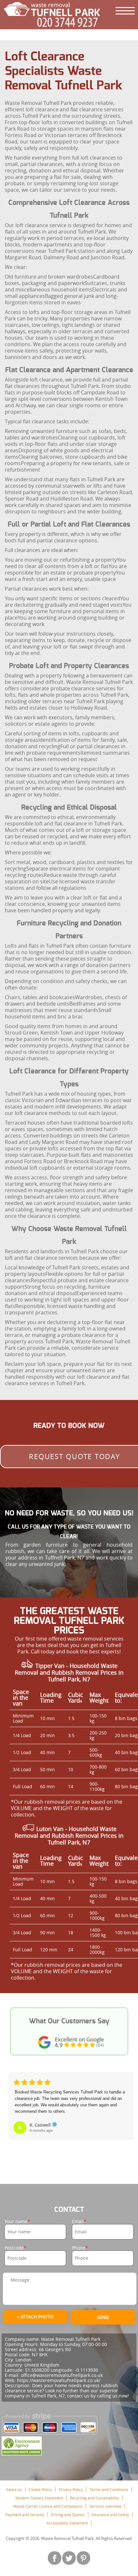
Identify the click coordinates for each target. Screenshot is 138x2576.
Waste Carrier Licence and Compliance (48, 2506)
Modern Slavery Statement (39, 2498)
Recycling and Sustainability (95, 2498)
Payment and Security (25, 2515)
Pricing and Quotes (68, 2515)
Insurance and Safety (110, 2515)
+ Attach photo (35, 2317)
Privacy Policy (71, 2489)
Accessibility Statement (67, 2523)
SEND (103, 2317)
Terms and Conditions (109, 2489)
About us (14, 2489)
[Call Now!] (69, 22)
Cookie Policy (40, 2489)
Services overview (105, 2506)
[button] (14, 2113)
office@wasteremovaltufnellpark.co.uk (62, 2375)
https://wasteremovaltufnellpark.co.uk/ (59, 2380)
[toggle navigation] (125, 11)
